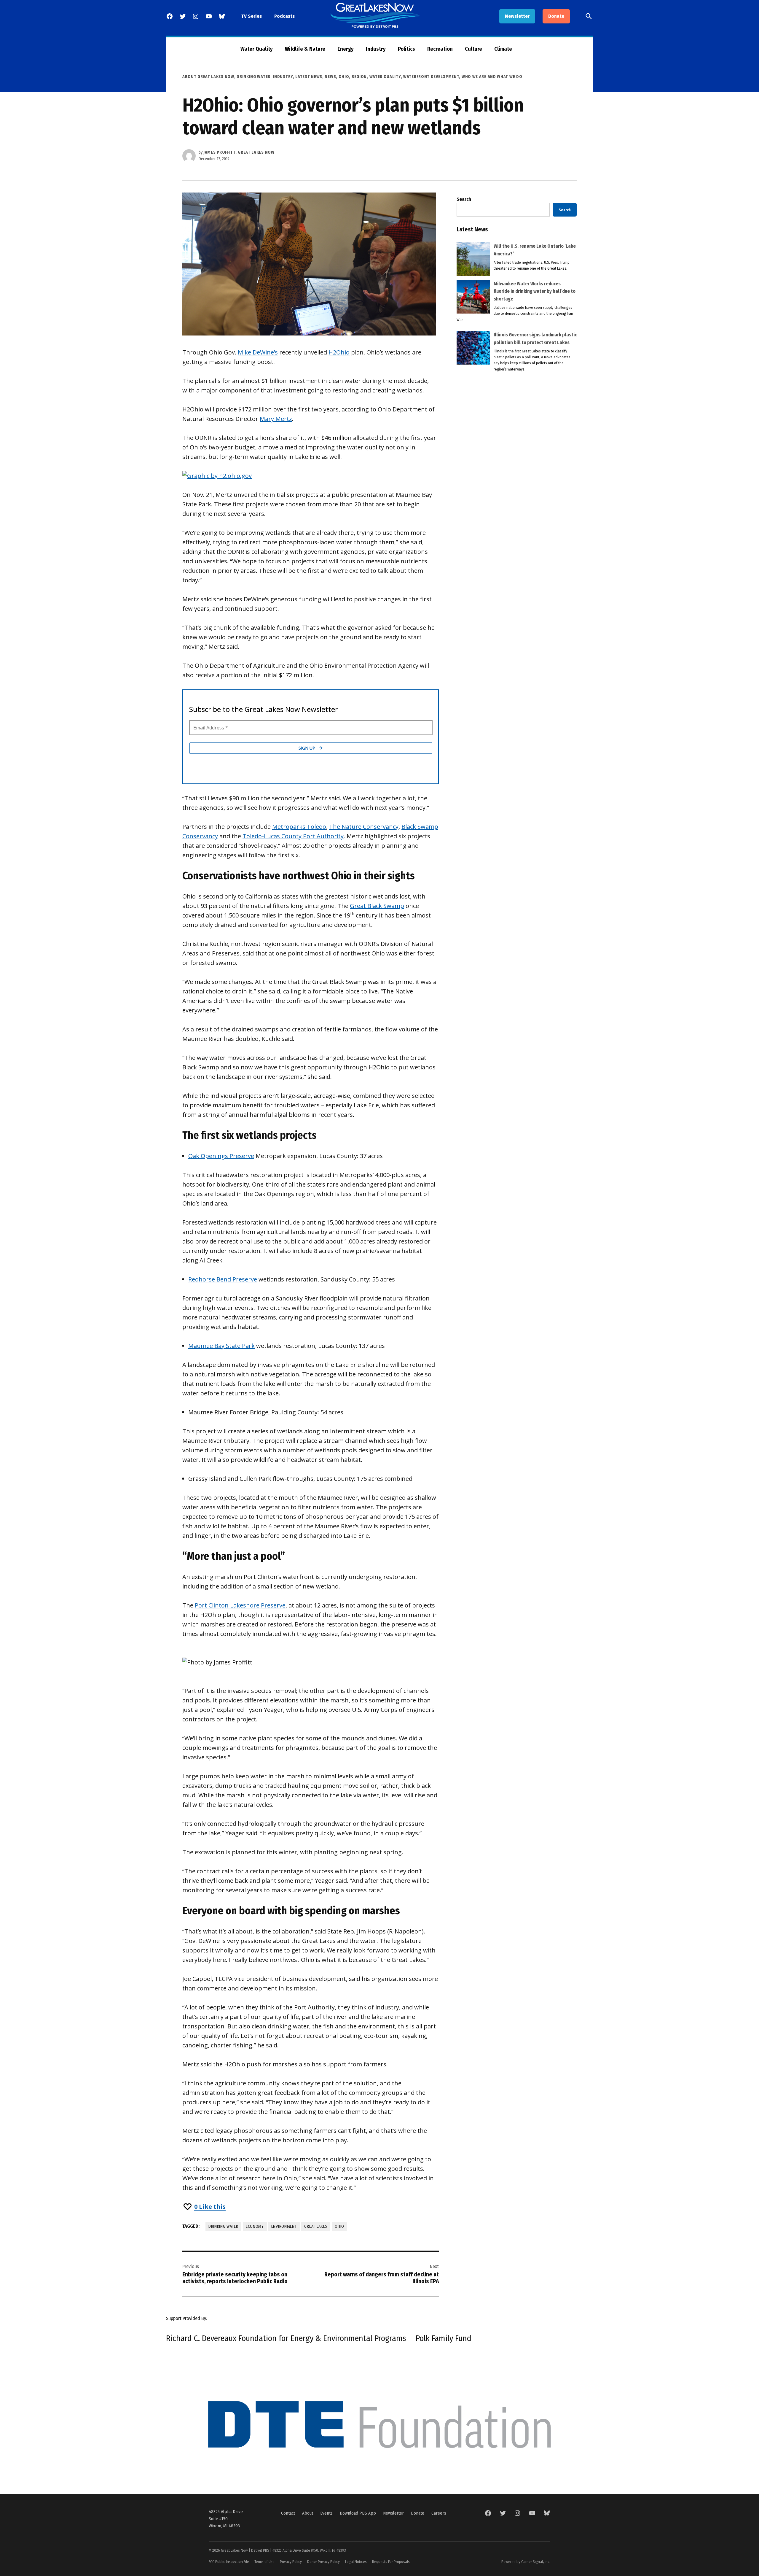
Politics (406, 49)
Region (359, 77)
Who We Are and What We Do (492, 77)
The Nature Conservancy (364, 827)
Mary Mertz (276, 419)
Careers (439, 2513)
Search (464, 199)
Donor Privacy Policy (323, 2562)
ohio (339, 2226)
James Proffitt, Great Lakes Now (239, 152)
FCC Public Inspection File (229, 2562)
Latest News (309, 77)
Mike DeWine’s (258, 352)
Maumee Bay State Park (221, 1346)
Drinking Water (253, 77)
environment (284, 2226)
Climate (503, 49)
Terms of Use (264, 2562)
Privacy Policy (291, 2562)
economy (255, 2226)
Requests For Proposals (391, 2562)
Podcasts (284, 16)
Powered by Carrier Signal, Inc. (526, 2562)
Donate (556, 16)
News (330, 77)
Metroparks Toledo (299, 827)
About (308, 2513)
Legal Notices (356, 2562)
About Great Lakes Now (208, 77)
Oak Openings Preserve (221, 1156)
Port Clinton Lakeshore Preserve (240, 1605)
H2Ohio (339, 352)
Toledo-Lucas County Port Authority (293, 836)
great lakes (316, 2226)
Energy (346, 49)
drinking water (223, 2226)
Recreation (440, 49)
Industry (376, 49)
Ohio (344, 77)
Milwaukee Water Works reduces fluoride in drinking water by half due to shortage (535, 291)
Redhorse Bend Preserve (223, 1279)
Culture (473, 49)
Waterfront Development (431, 77)
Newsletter (517, 16)
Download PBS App (358, 2513)
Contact (288, 2513)
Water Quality (257, 49)
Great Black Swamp (377, 906)
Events (326, 2513)
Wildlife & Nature (305, 49)
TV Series (252, 16)
